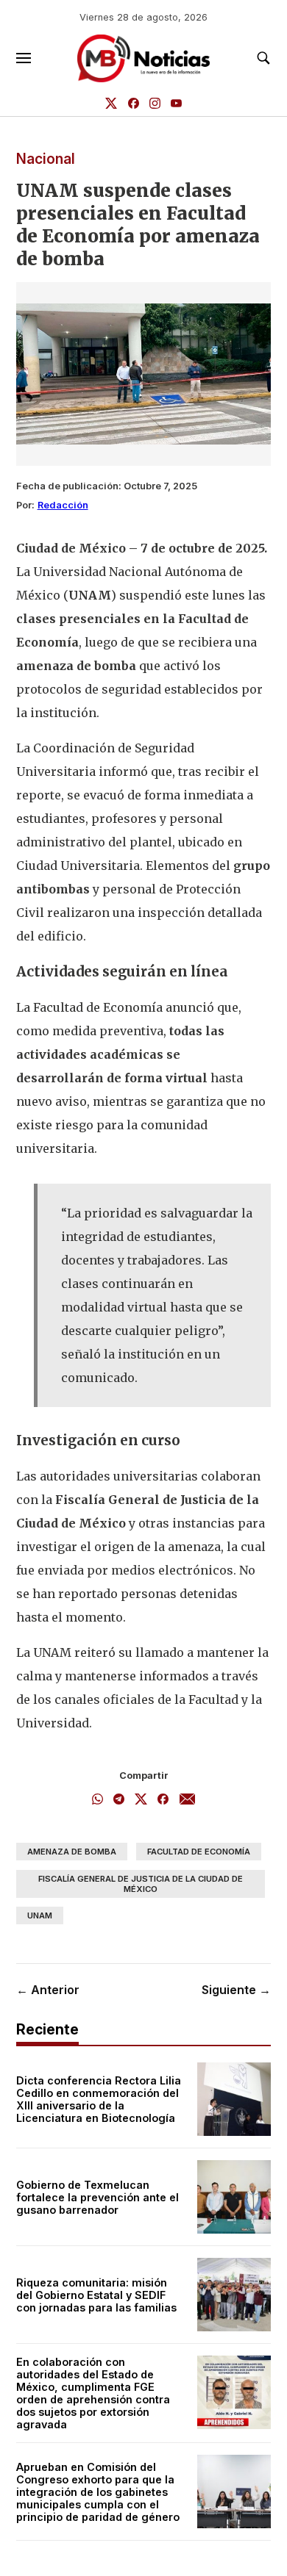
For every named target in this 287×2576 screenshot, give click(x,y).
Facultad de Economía (199, 1852)
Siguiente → (236, 1990)
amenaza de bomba (72, 1852)
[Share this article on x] (141, 1800)
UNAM (40, 1915)
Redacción (63, 505)
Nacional (46, 159)
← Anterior (48, 1990)
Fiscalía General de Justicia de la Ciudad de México (141, 1884)
